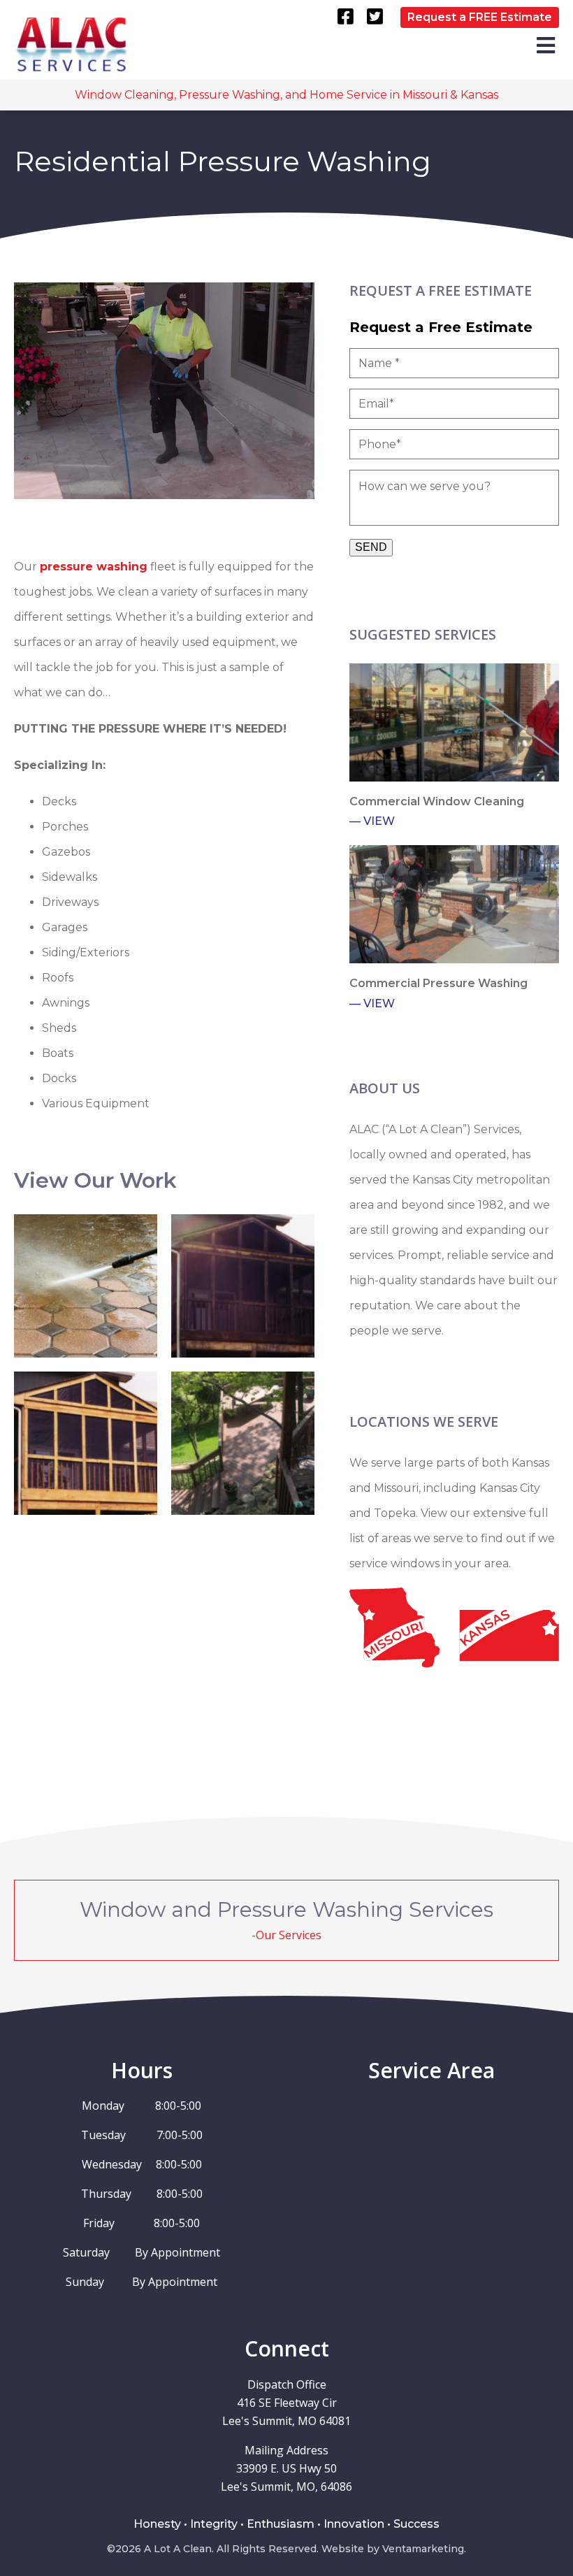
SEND (371, 547)
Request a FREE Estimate (480, 17)
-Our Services (286, 1935)
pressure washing (94, 567)
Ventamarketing (423, 2549)
